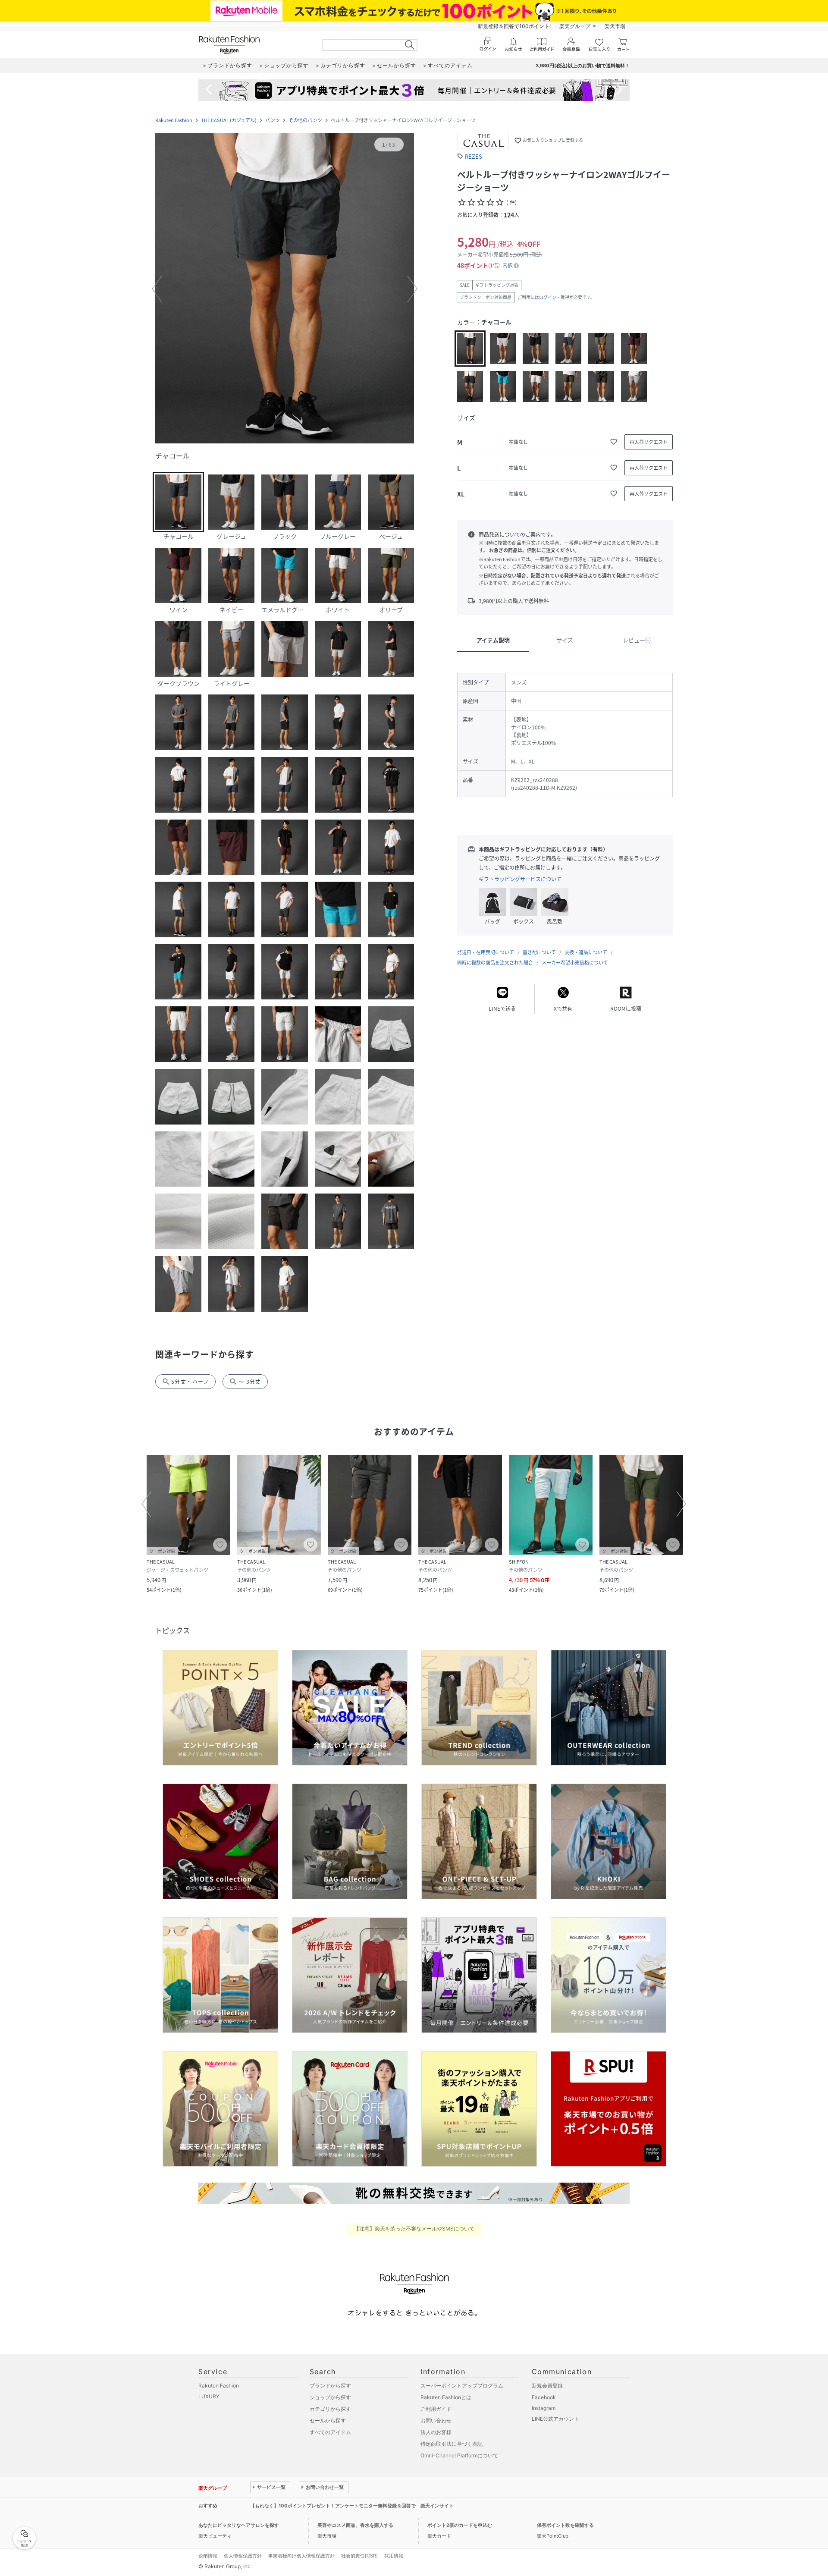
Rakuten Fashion (174, 120)
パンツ (273, 120)
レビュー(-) (637, 640)
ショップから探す (330, 2397)
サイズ (565, 640)
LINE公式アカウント (555, 2419)
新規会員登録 (547, 2386)
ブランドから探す (330, 2386)
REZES (474, 156)
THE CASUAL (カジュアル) (229, 120)
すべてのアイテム (330, 2432)
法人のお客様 (436, 2432)
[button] (285, 289)
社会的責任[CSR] (359, 2556)
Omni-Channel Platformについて (459, 2455)
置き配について (539, 952)
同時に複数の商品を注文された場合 (495, 963)
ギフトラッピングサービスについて (520, 879)
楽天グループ (575, 26)
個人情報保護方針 (243, 2556)
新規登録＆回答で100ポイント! (514, 26)
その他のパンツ (305, 120)
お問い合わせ (436, 2420)
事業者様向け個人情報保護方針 (301, 2556)
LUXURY (209, 2396)
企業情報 (208, 2556)
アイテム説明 (493, 640)
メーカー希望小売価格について (575, 963)
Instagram (544, 2408)
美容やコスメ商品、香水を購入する (355, 2525)
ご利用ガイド (436, 2409)
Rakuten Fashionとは (446, 2397)
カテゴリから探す (330, 2409)
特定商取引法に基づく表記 (452, 2444)
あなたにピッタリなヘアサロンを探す (239, 2525)
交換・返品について (586, 952)
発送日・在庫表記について (486, 952)
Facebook (544, 2397)
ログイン (548, 297)
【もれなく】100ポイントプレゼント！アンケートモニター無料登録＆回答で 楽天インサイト (352, 2506)
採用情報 (394, 2556)
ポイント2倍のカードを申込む (460, 2525)
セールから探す (328, 2420)
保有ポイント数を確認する (565, 2525)
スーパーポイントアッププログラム (462, 2386)
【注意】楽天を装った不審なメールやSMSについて (414, 2229)
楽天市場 (615, 26)
